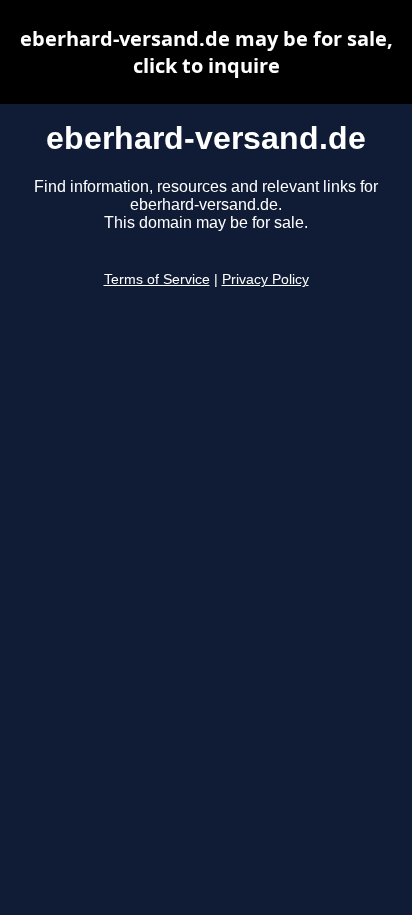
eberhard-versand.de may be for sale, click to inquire (206, 52)
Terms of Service (157, 279)
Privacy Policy (265, 279)
